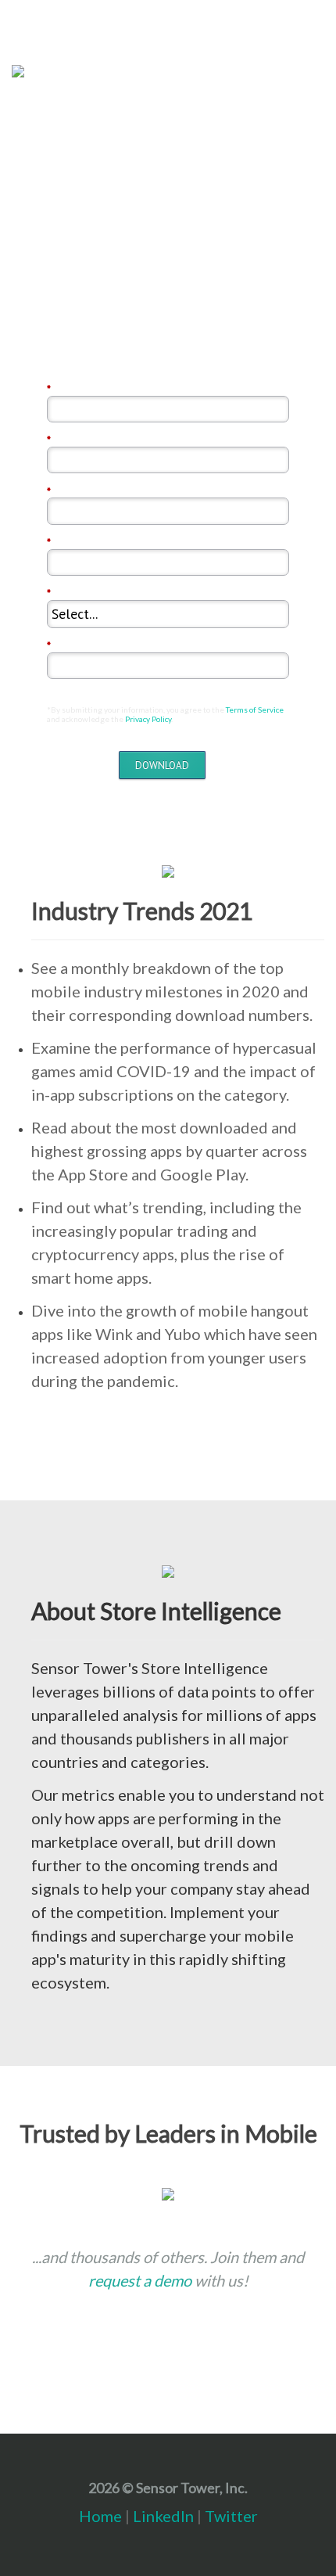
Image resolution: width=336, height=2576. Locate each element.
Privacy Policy (148, 719)
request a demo (140, 2280)
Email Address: (85, 491)
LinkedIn (163, 2516)
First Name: (77, 389)
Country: (70, 593)
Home (100, 2516)
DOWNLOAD (162, 765)
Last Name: (76, 440)
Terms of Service (255, 710)
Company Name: (88, 542)
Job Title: (72, 645)
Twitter (231, 2516)
